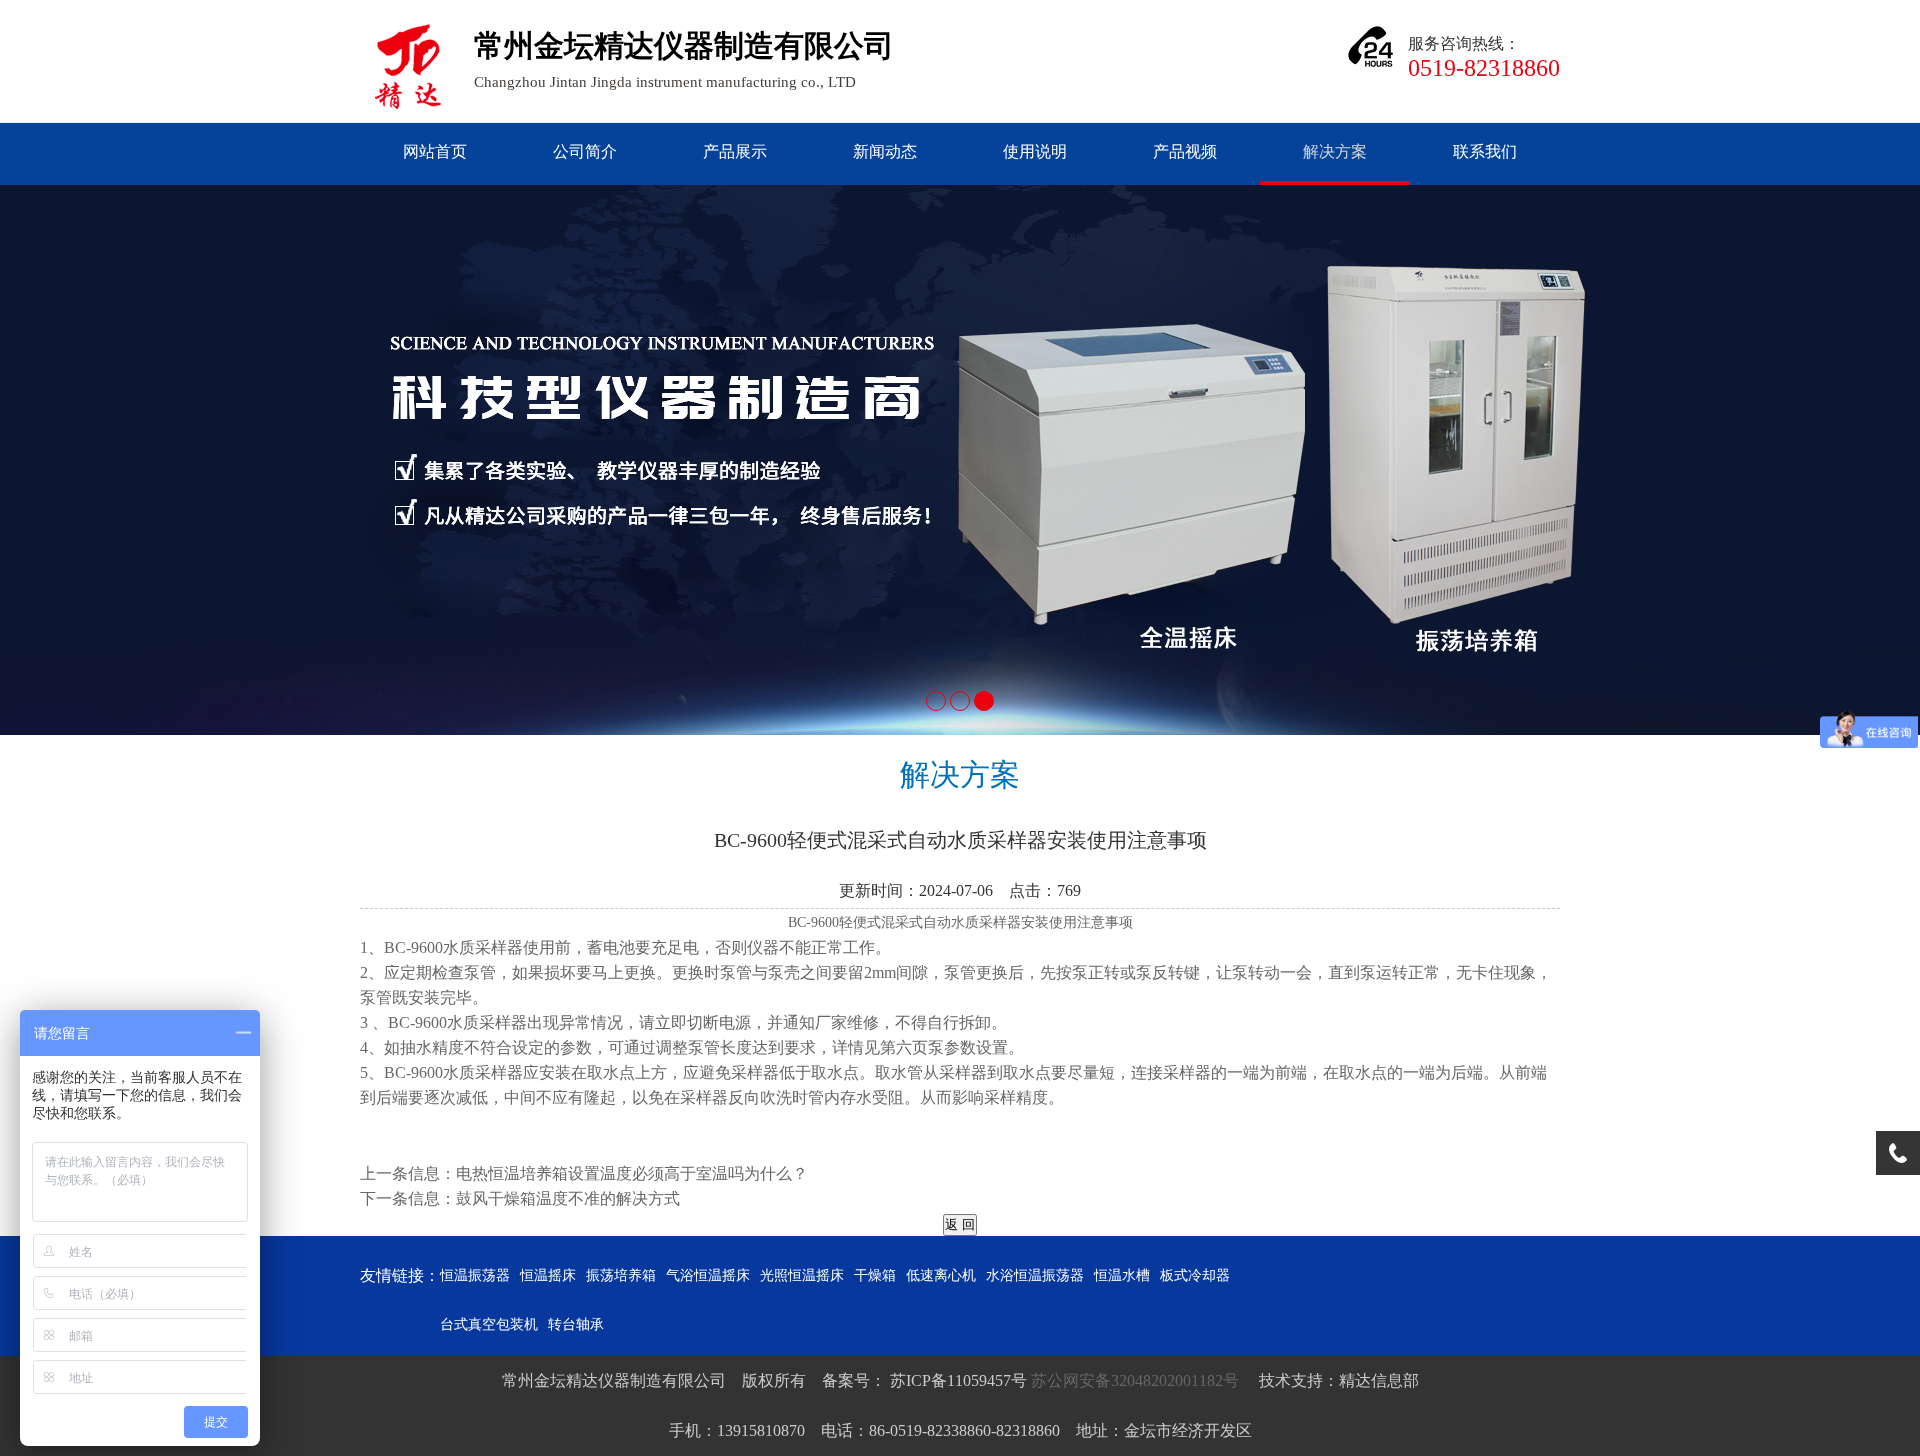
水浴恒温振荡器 (1035, 1275)
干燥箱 (875, 1275)
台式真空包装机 (489, 1324)
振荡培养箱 (621, 1275)
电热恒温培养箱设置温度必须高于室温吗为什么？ (632, 1173)
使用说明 (1035, 151)
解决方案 (1335, 151)
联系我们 (1485, 151)
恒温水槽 (1122, 1275)
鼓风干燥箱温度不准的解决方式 (568, 1198)
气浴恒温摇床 (708, 1275)
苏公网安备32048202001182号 (1137, 1380)
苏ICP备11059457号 (956, 1380)
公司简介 (585, 151)
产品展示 (735, 151)
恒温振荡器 (475, 1275)
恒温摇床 (548, 1275)
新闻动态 (885, 151)
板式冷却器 (1195, 1275)
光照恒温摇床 (802, 1275)
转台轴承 (576, 1324)
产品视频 (1185, 151)
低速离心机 (941, 1275)
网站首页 (435, 151)
